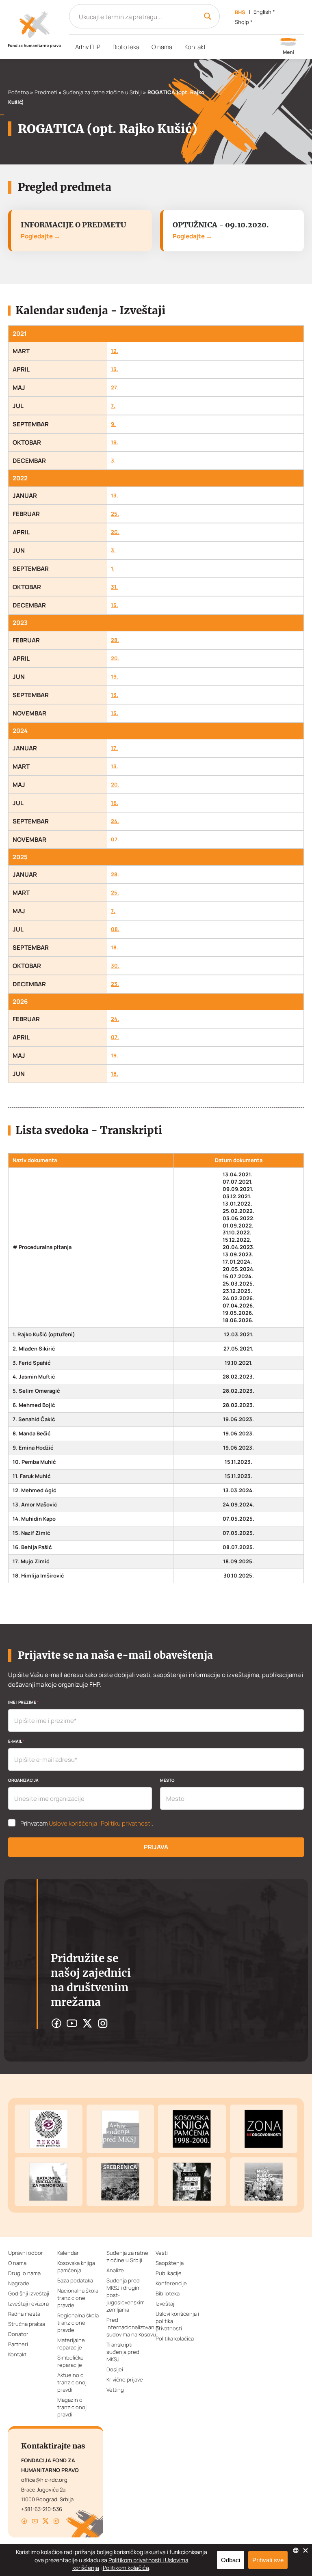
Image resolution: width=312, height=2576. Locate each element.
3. (113, 461)
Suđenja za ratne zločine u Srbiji (102, 92)
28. (115, 640)
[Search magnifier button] (208, 16)
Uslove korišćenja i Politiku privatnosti (100, 1823)
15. (115, 605)
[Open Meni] (288, 47)
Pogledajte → (40, 236)
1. (113, 569)
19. (115, 442)
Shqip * (244, 22)
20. (115, 532)
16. (115, 803)
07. (115, 840)
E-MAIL (16, 1741)
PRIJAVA (156, 1847)
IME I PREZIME (23, 1702)
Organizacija (23, 1780)
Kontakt (195, 47)
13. (115, 369)
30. (115, 966)
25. (115, 514)
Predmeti (46, 92)
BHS (240, 12)
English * (264, 12)
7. (113, 406)
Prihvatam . (87, 1824)
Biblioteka (126, 47)
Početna (18, 92)
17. (114, 748)
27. (115, 388)
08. (115, 929)
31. (114, 587)
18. (115, 948)
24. (115, 821)
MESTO (167, 1780)
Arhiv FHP (88, 47)
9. (113, 424)
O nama (162, 47)
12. (115, 351)
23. (115, 984)
